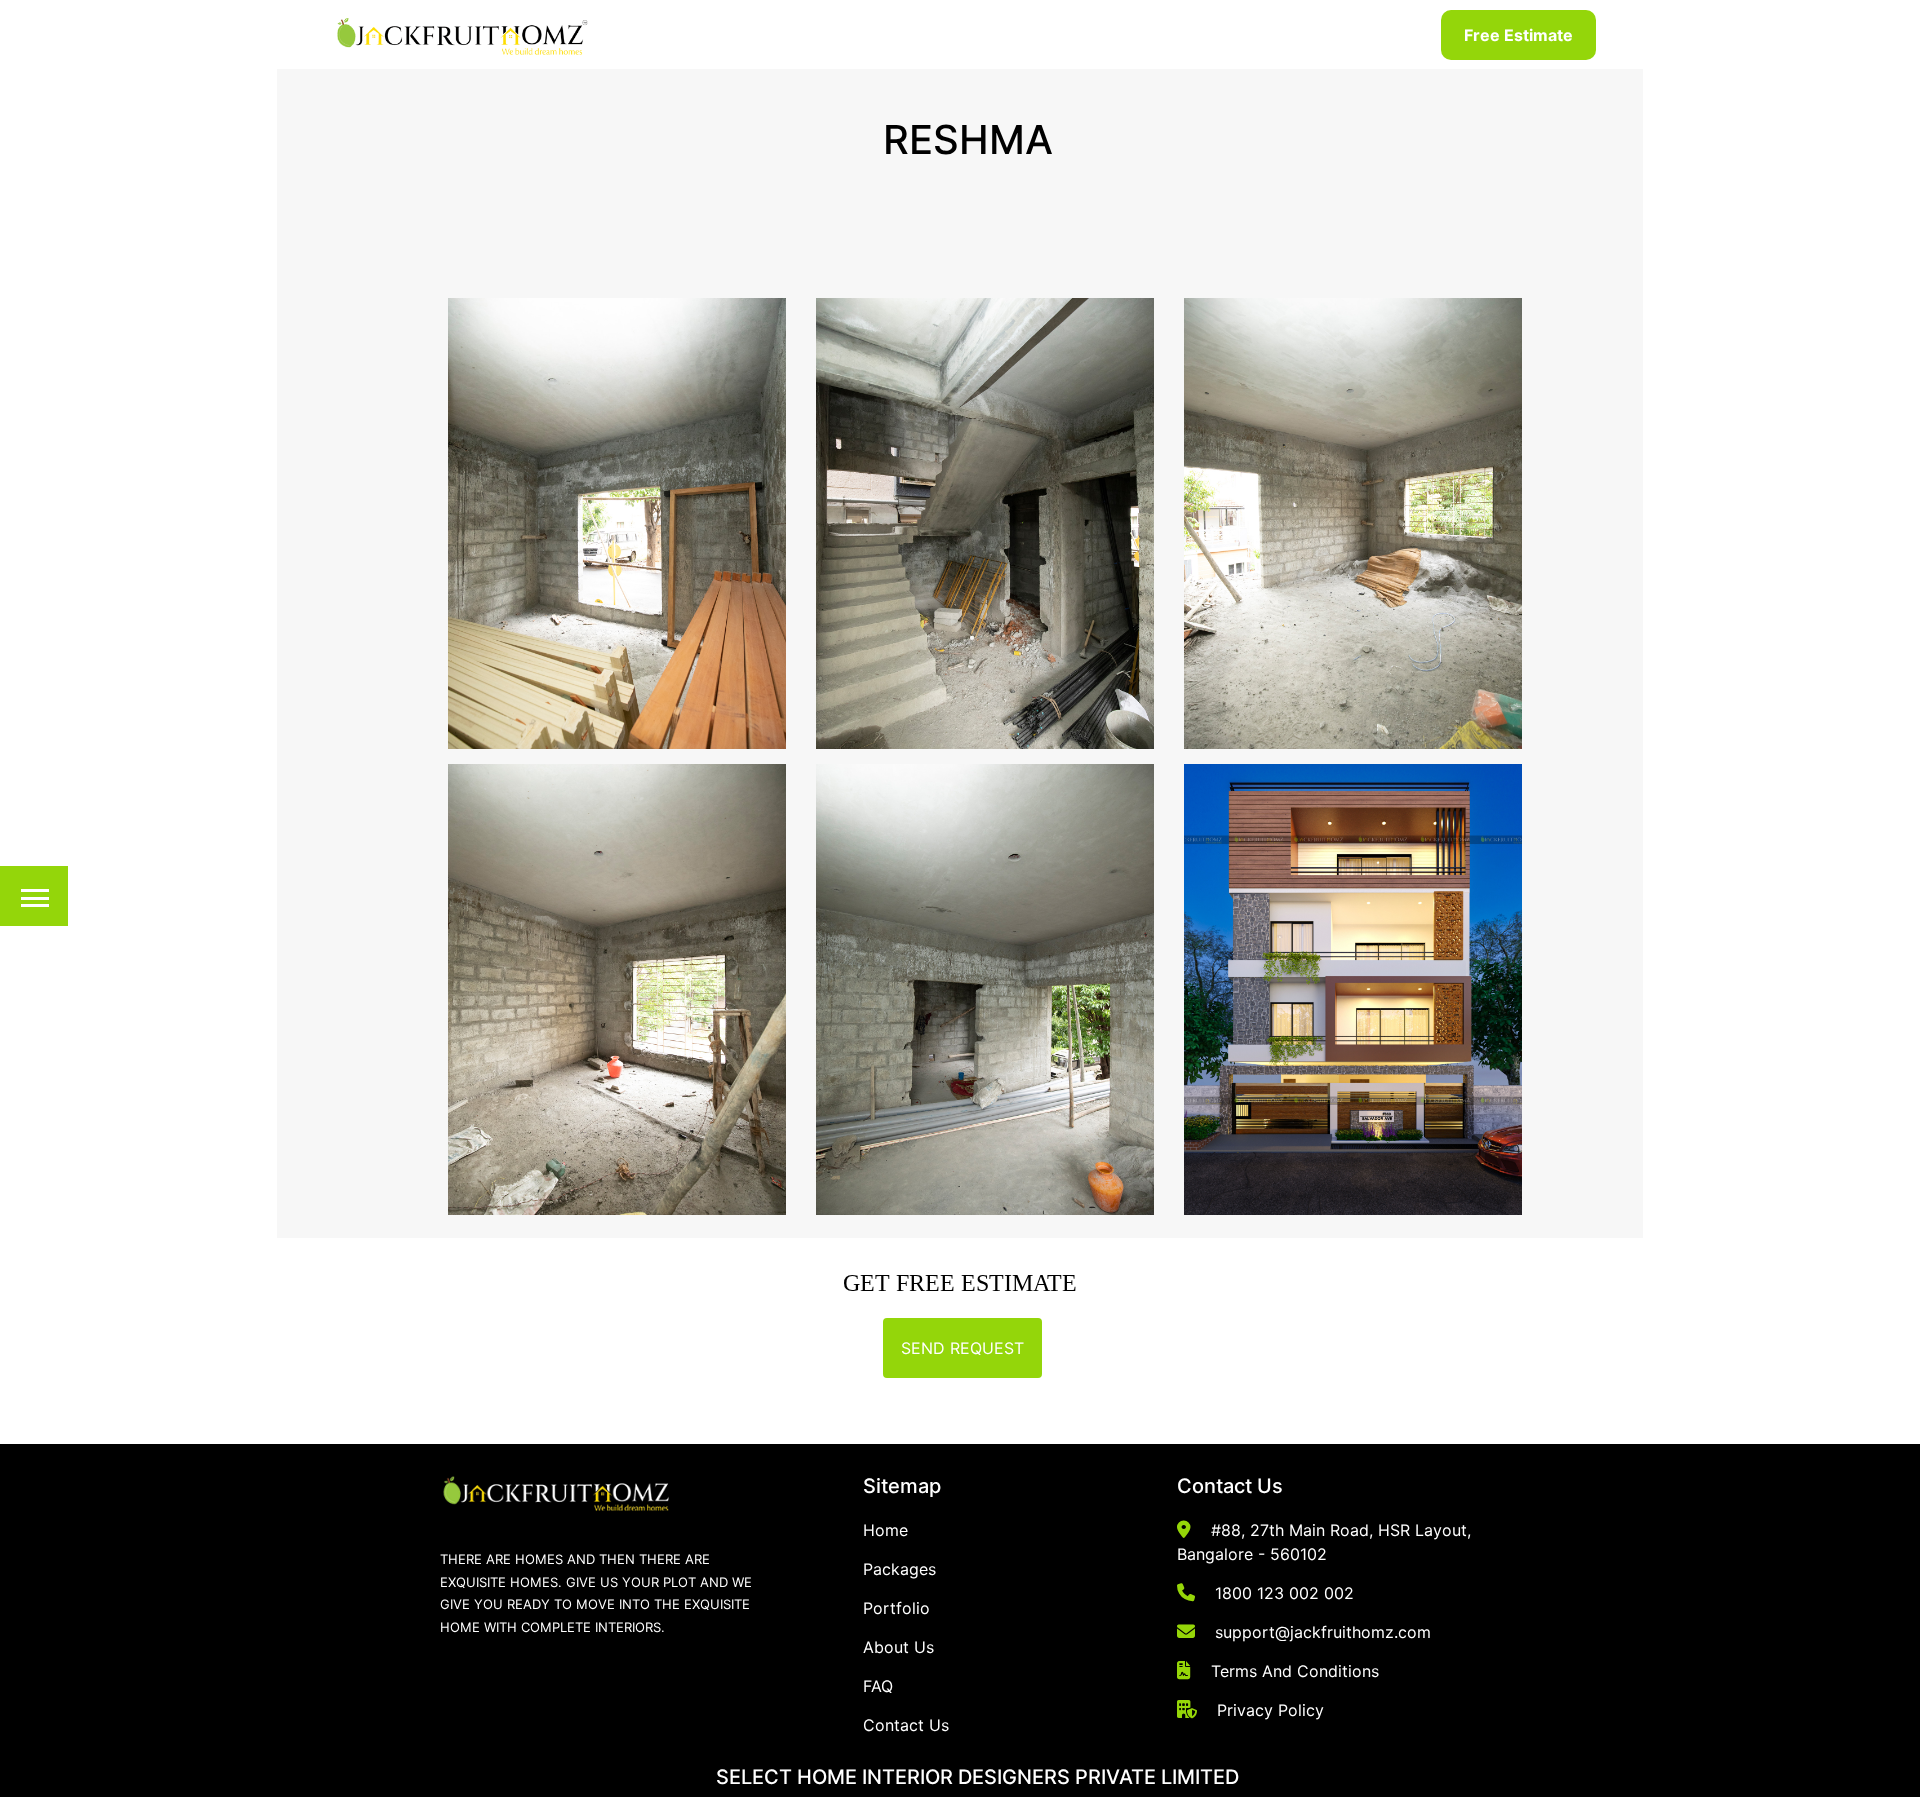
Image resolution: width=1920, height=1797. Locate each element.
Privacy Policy (1270, 1710)
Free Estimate (1518, 35)
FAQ (878, 1686)
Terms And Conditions (1295, 1671)
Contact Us (906, 1725)
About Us (898, 1647)
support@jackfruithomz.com (1323, 1632)
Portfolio (896, 1608)
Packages (899, 1569)
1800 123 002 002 (1284, 1593)
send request (962, 1348)
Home (885, 1530)
